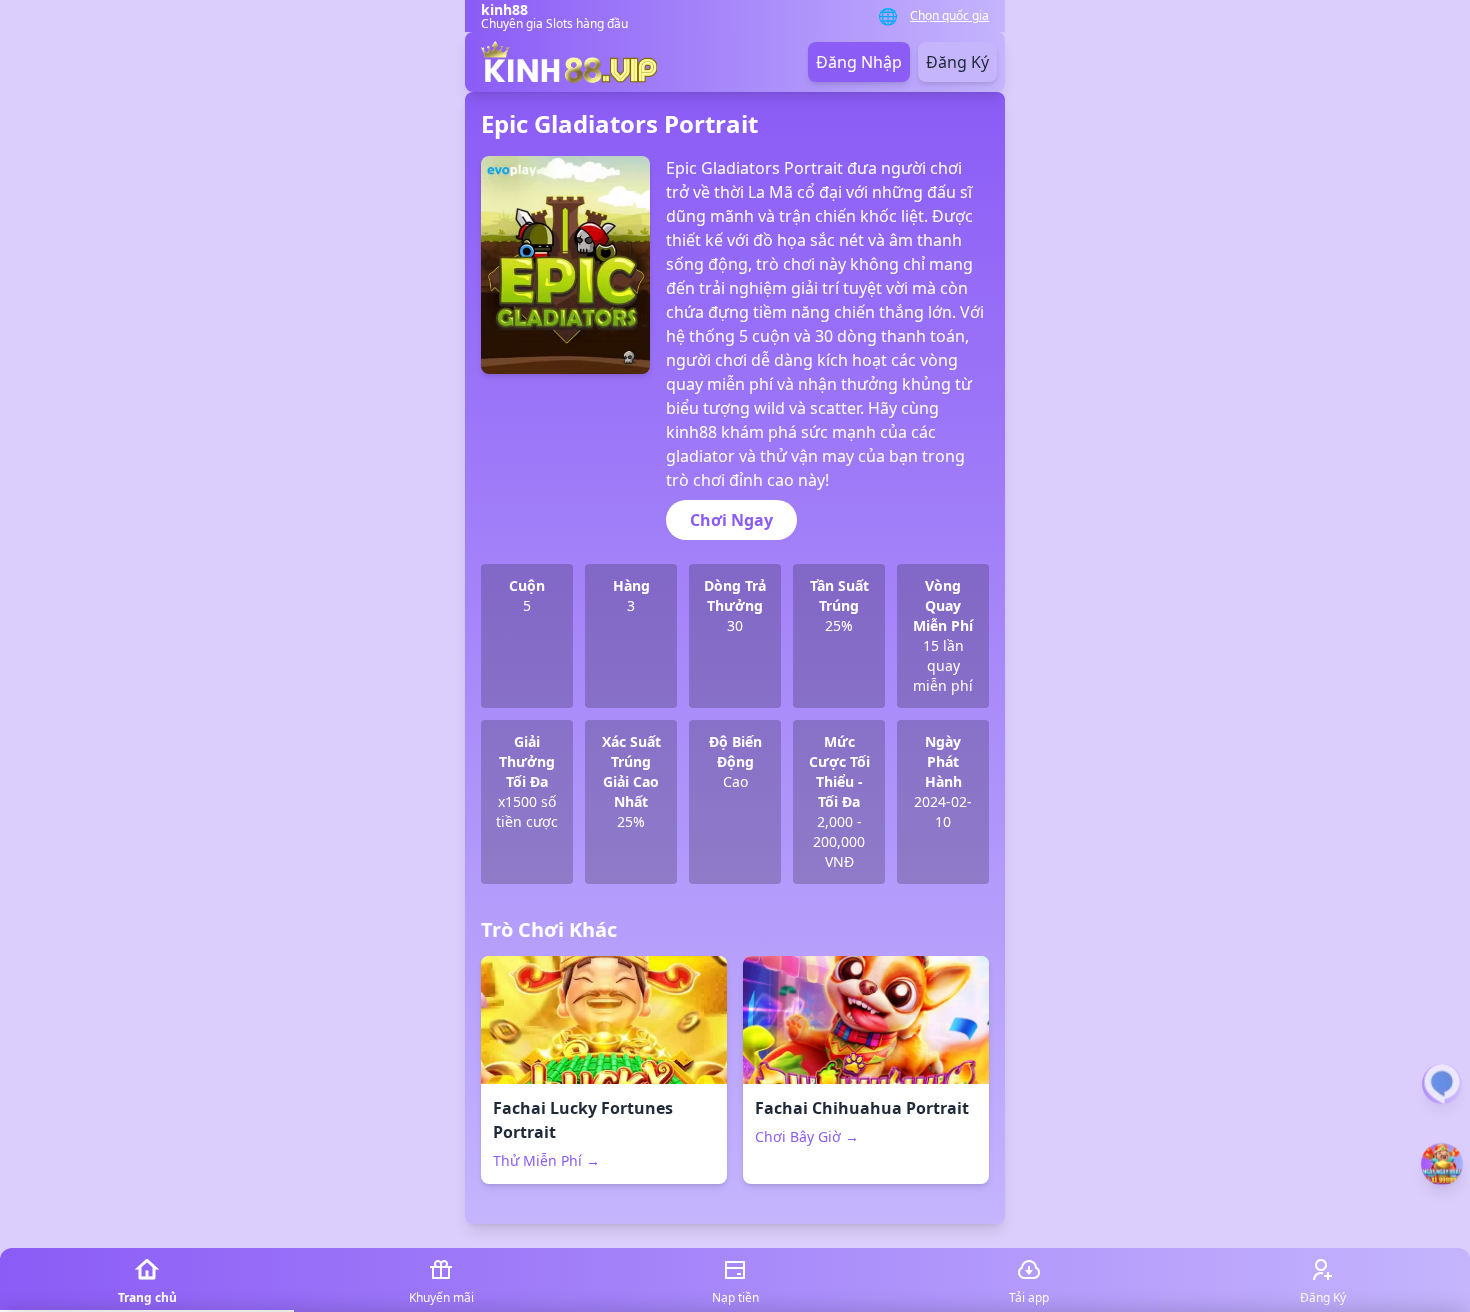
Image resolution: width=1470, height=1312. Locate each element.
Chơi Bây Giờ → (807, 1136)
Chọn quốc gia (949, 16)
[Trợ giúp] (1442, 1084)
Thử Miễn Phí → (546, 1160)
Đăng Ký (957, 62)
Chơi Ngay (731, 520)
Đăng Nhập (859, 62)
